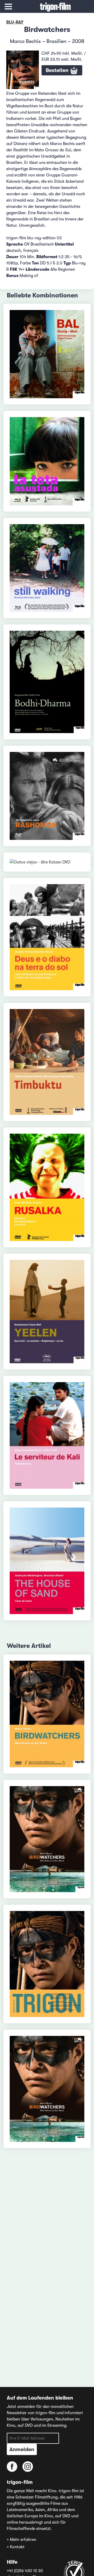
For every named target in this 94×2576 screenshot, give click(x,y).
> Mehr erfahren (22, 2540)
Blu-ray (15, 22)
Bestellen (58, 70)
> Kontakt (16, 2547)
